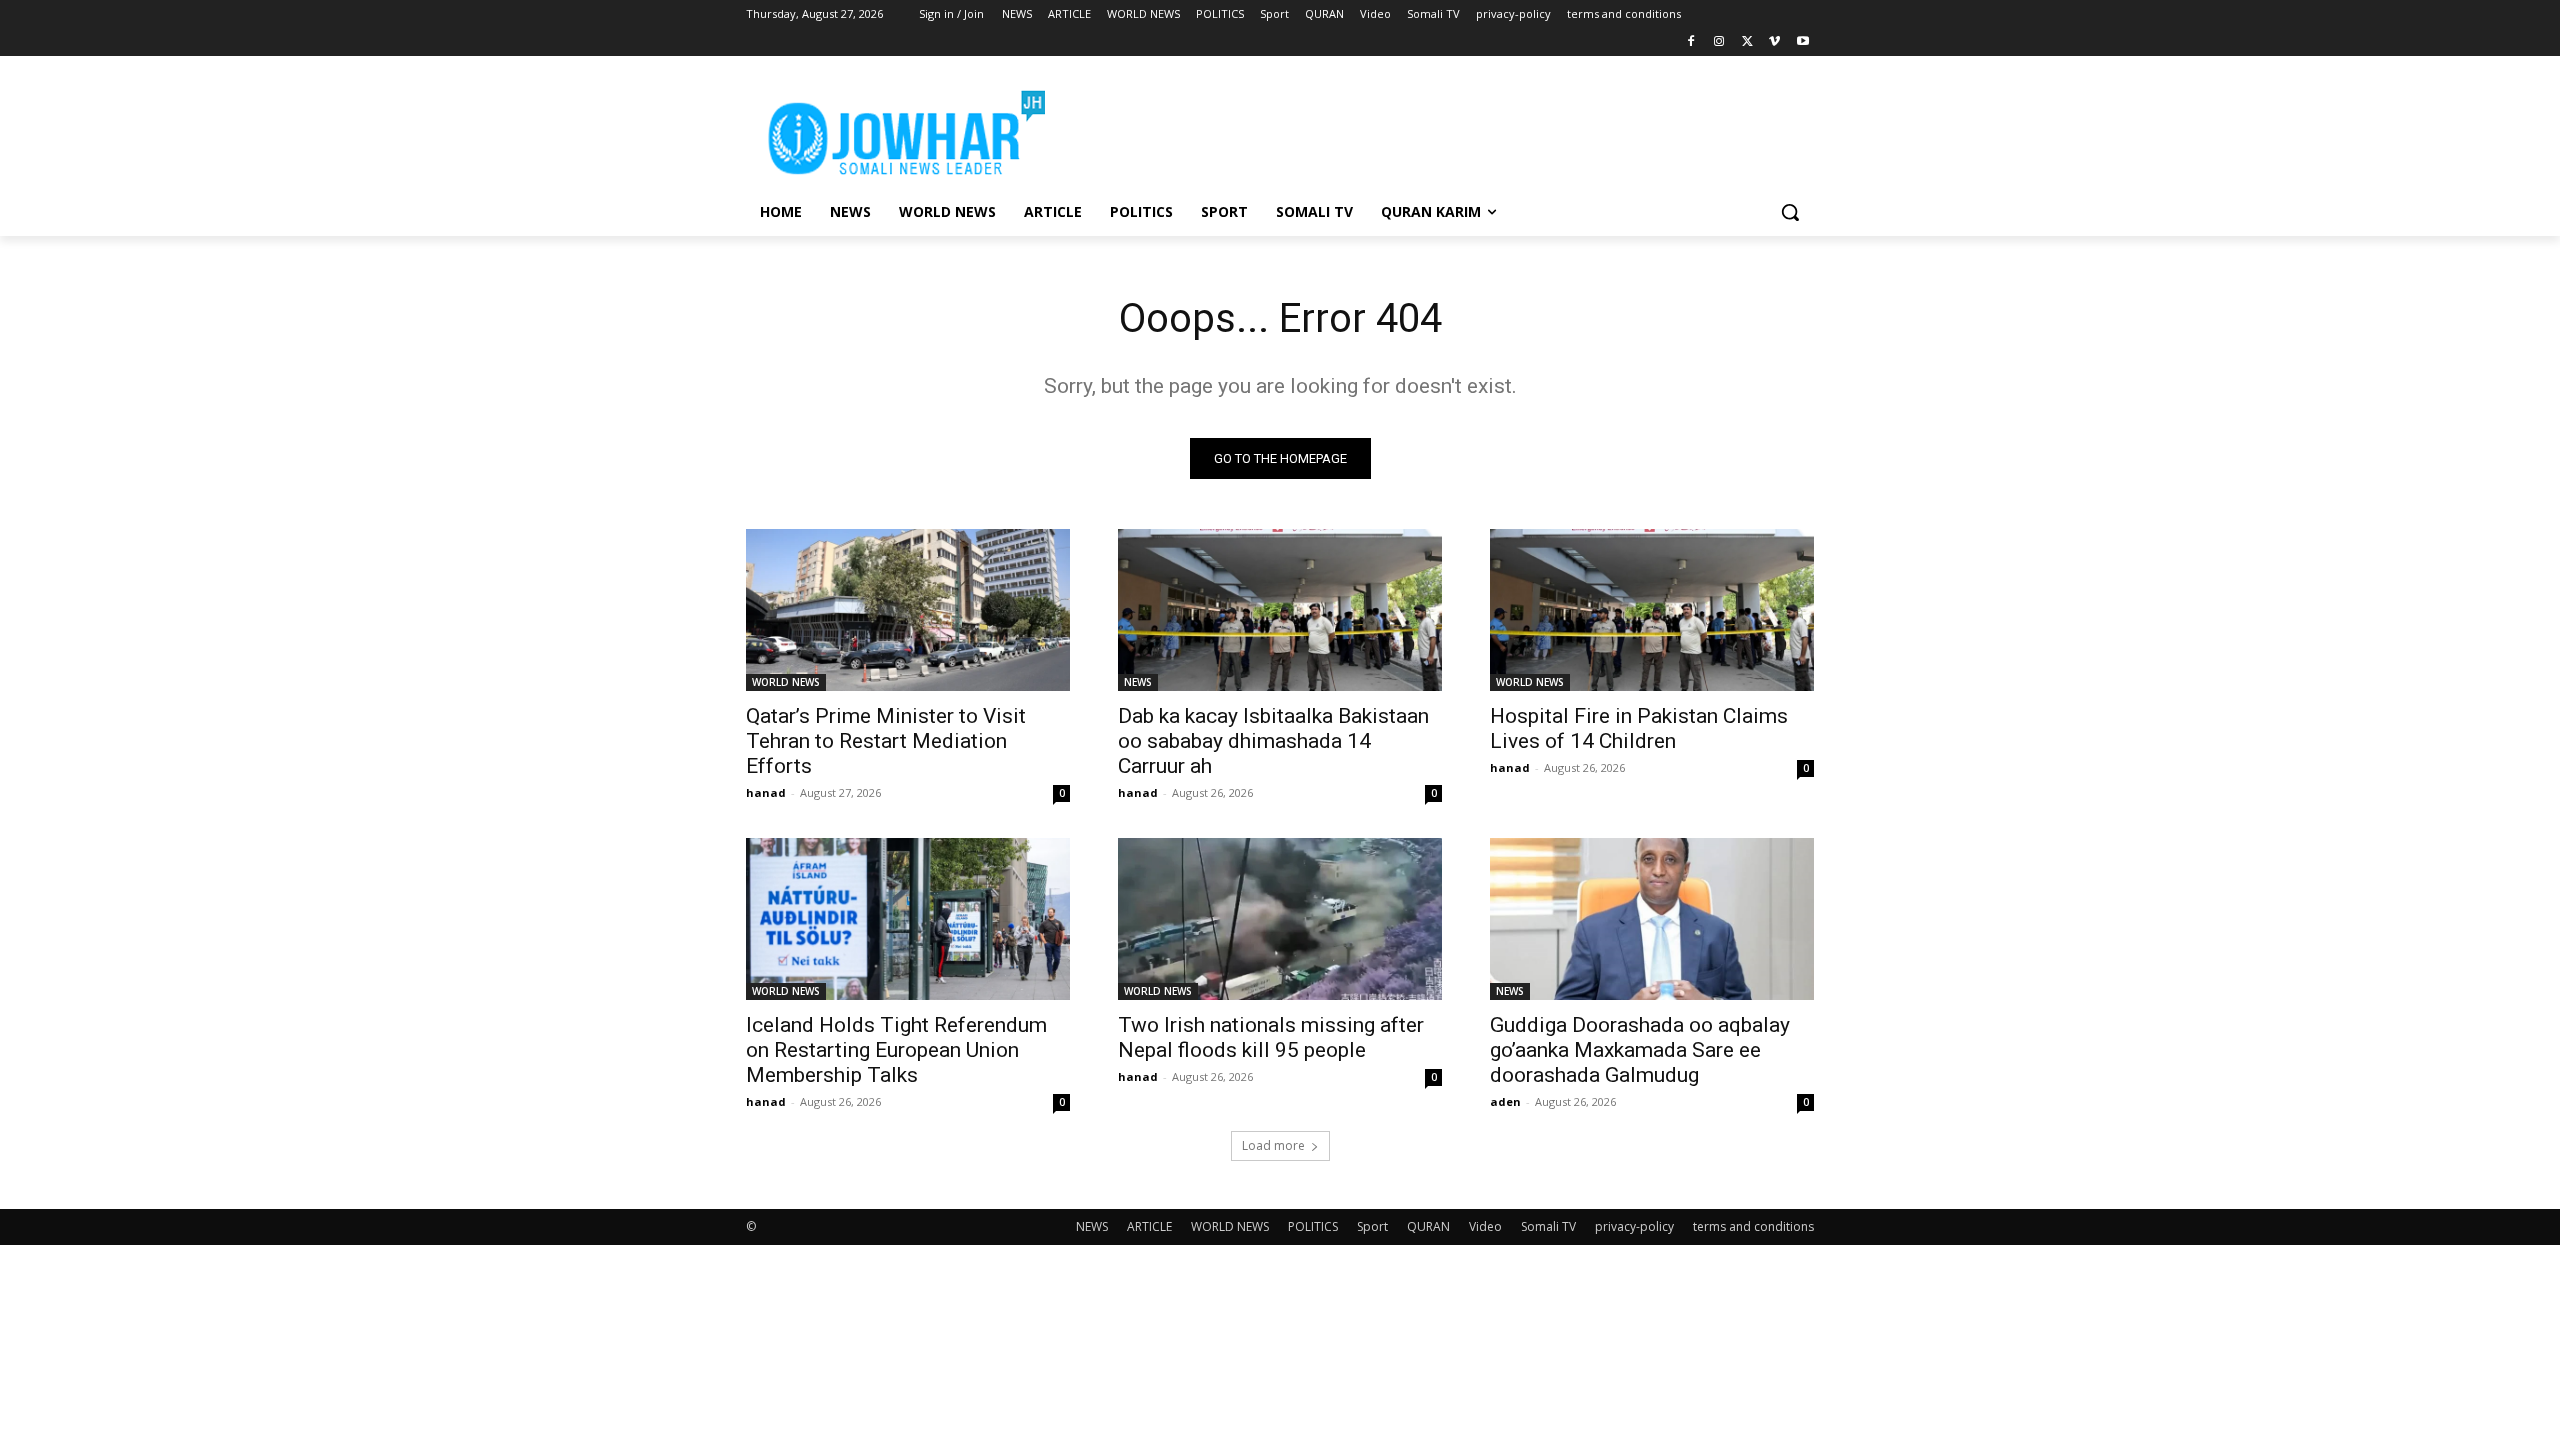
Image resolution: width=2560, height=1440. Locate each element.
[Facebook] (1691, 42)
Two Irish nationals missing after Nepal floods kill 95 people (1271, 1037)
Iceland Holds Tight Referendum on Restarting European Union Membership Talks (896, 1050)
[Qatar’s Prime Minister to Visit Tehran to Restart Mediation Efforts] (908, 610)
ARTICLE (1149, 1226)
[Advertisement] (1430, 129)
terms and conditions (1753, 1226)
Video (1485, 1226)
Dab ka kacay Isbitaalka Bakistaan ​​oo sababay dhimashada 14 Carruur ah (1276, 741)
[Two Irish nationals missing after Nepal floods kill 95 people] (1280, 919)
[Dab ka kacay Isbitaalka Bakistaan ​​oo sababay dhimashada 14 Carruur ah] (1280, 610)
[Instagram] (1719, 42)
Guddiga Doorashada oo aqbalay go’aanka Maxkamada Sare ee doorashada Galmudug (1640, 1050)
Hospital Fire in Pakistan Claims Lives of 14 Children (1639, 728)
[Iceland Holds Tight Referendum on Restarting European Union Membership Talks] (908, 919)
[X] (1747, 42)
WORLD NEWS (786, 682)
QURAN (1428, 1226)
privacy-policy (1634, 1226)
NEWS (1138, 682)
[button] (1790, 212)
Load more (1273, 1145)
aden (1505, 1101)
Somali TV (1548, 1226)
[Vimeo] (1774, 42)
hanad (766, 792)
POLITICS (1313, 1226)
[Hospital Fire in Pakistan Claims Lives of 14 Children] (1652, 610)
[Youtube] (1802, 42)
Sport (1372, 1226)
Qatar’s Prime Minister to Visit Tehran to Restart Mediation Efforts (886, 741)
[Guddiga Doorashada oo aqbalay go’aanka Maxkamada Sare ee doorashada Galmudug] (1652, 919)
